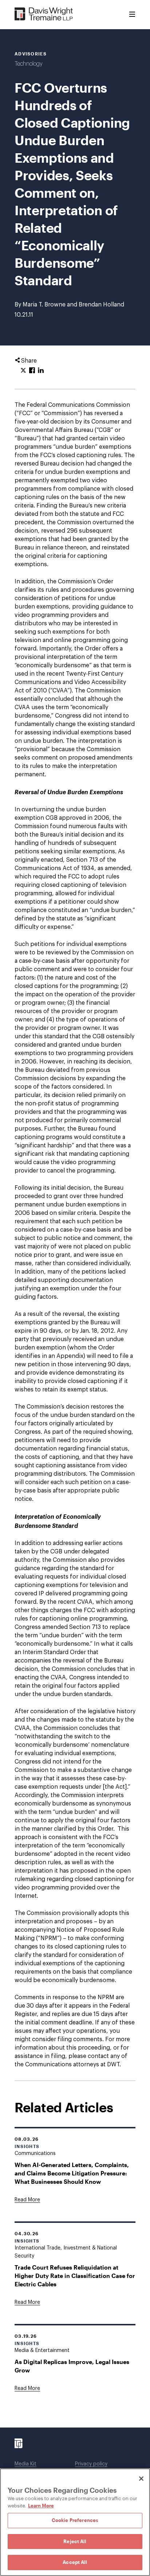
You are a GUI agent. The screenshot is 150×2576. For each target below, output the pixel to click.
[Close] (141, 2479)
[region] (75, 2522)
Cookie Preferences (75, 2520)
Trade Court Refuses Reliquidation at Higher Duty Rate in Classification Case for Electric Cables (75, 2276)
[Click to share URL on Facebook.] (32, 371)
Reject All (75, 2541)
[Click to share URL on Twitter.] (23, 371)
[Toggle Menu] (132, 15)
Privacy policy (91, 2464)
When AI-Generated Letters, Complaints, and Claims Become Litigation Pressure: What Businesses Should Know (72, 2173)
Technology (29, 64)
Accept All (75, 2562)
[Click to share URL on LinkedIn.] (41, 371)
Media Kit (25, 2464)
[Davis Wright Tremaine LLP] (44, 14)
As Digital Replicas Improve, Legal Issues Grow (72, 2366)
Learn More (41, 2506)
